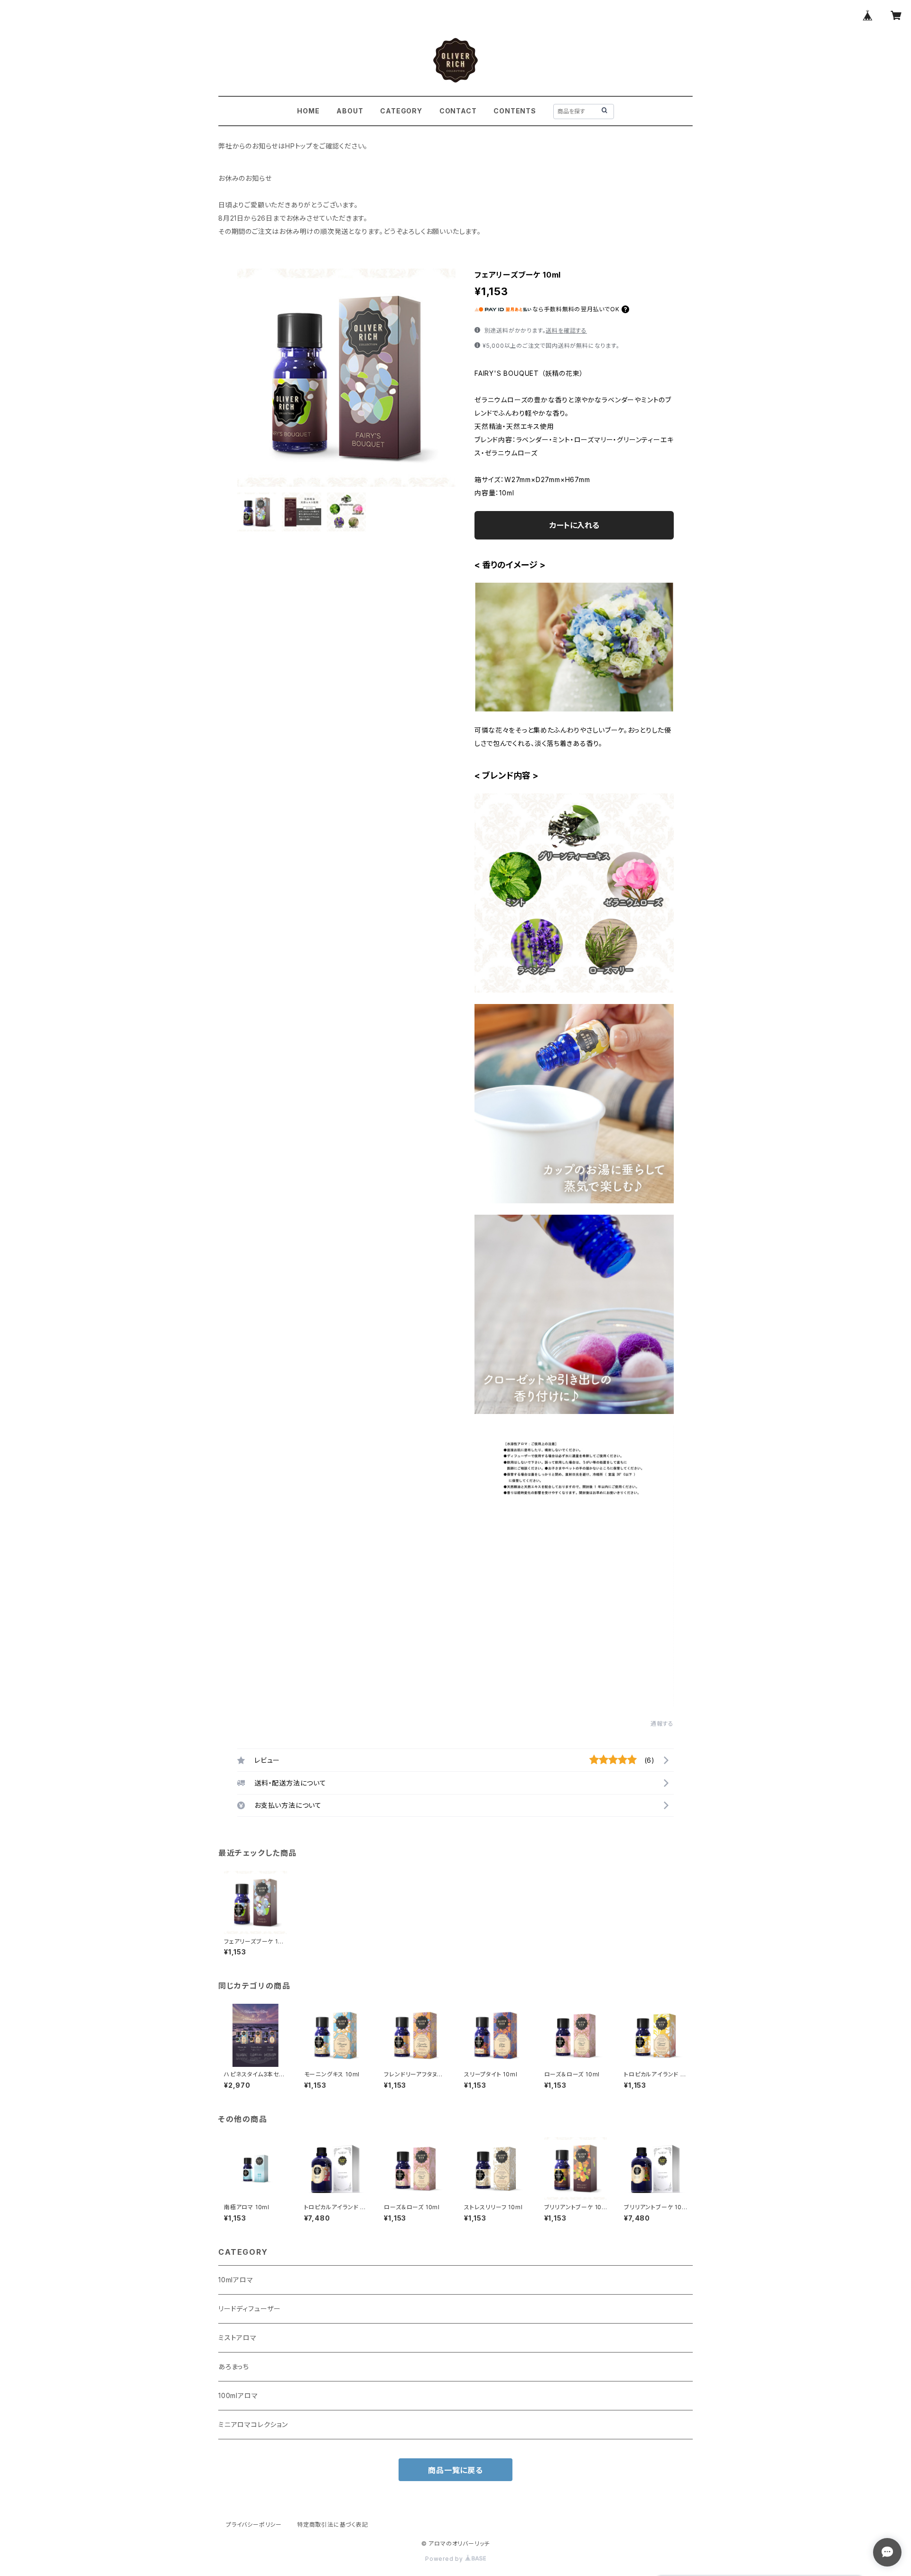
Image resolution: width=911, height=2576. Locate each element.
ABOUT (350, 111)
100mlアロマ (238, 2395)
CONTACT (458, 111)
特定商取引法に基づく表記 (333, 2525)
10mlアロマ (236, 2280)
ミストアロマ (237, 2338)
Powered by (445, 2559)
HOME (308, 111)
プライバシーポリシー (254, 2525)
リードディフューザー (250, 2309)
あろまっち (234, 2367)
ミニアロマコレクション (253, 2424)
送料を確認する (566, 330)
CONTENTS (515, 111)
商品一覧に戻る (455, 2470)
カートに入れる (574, 525)
